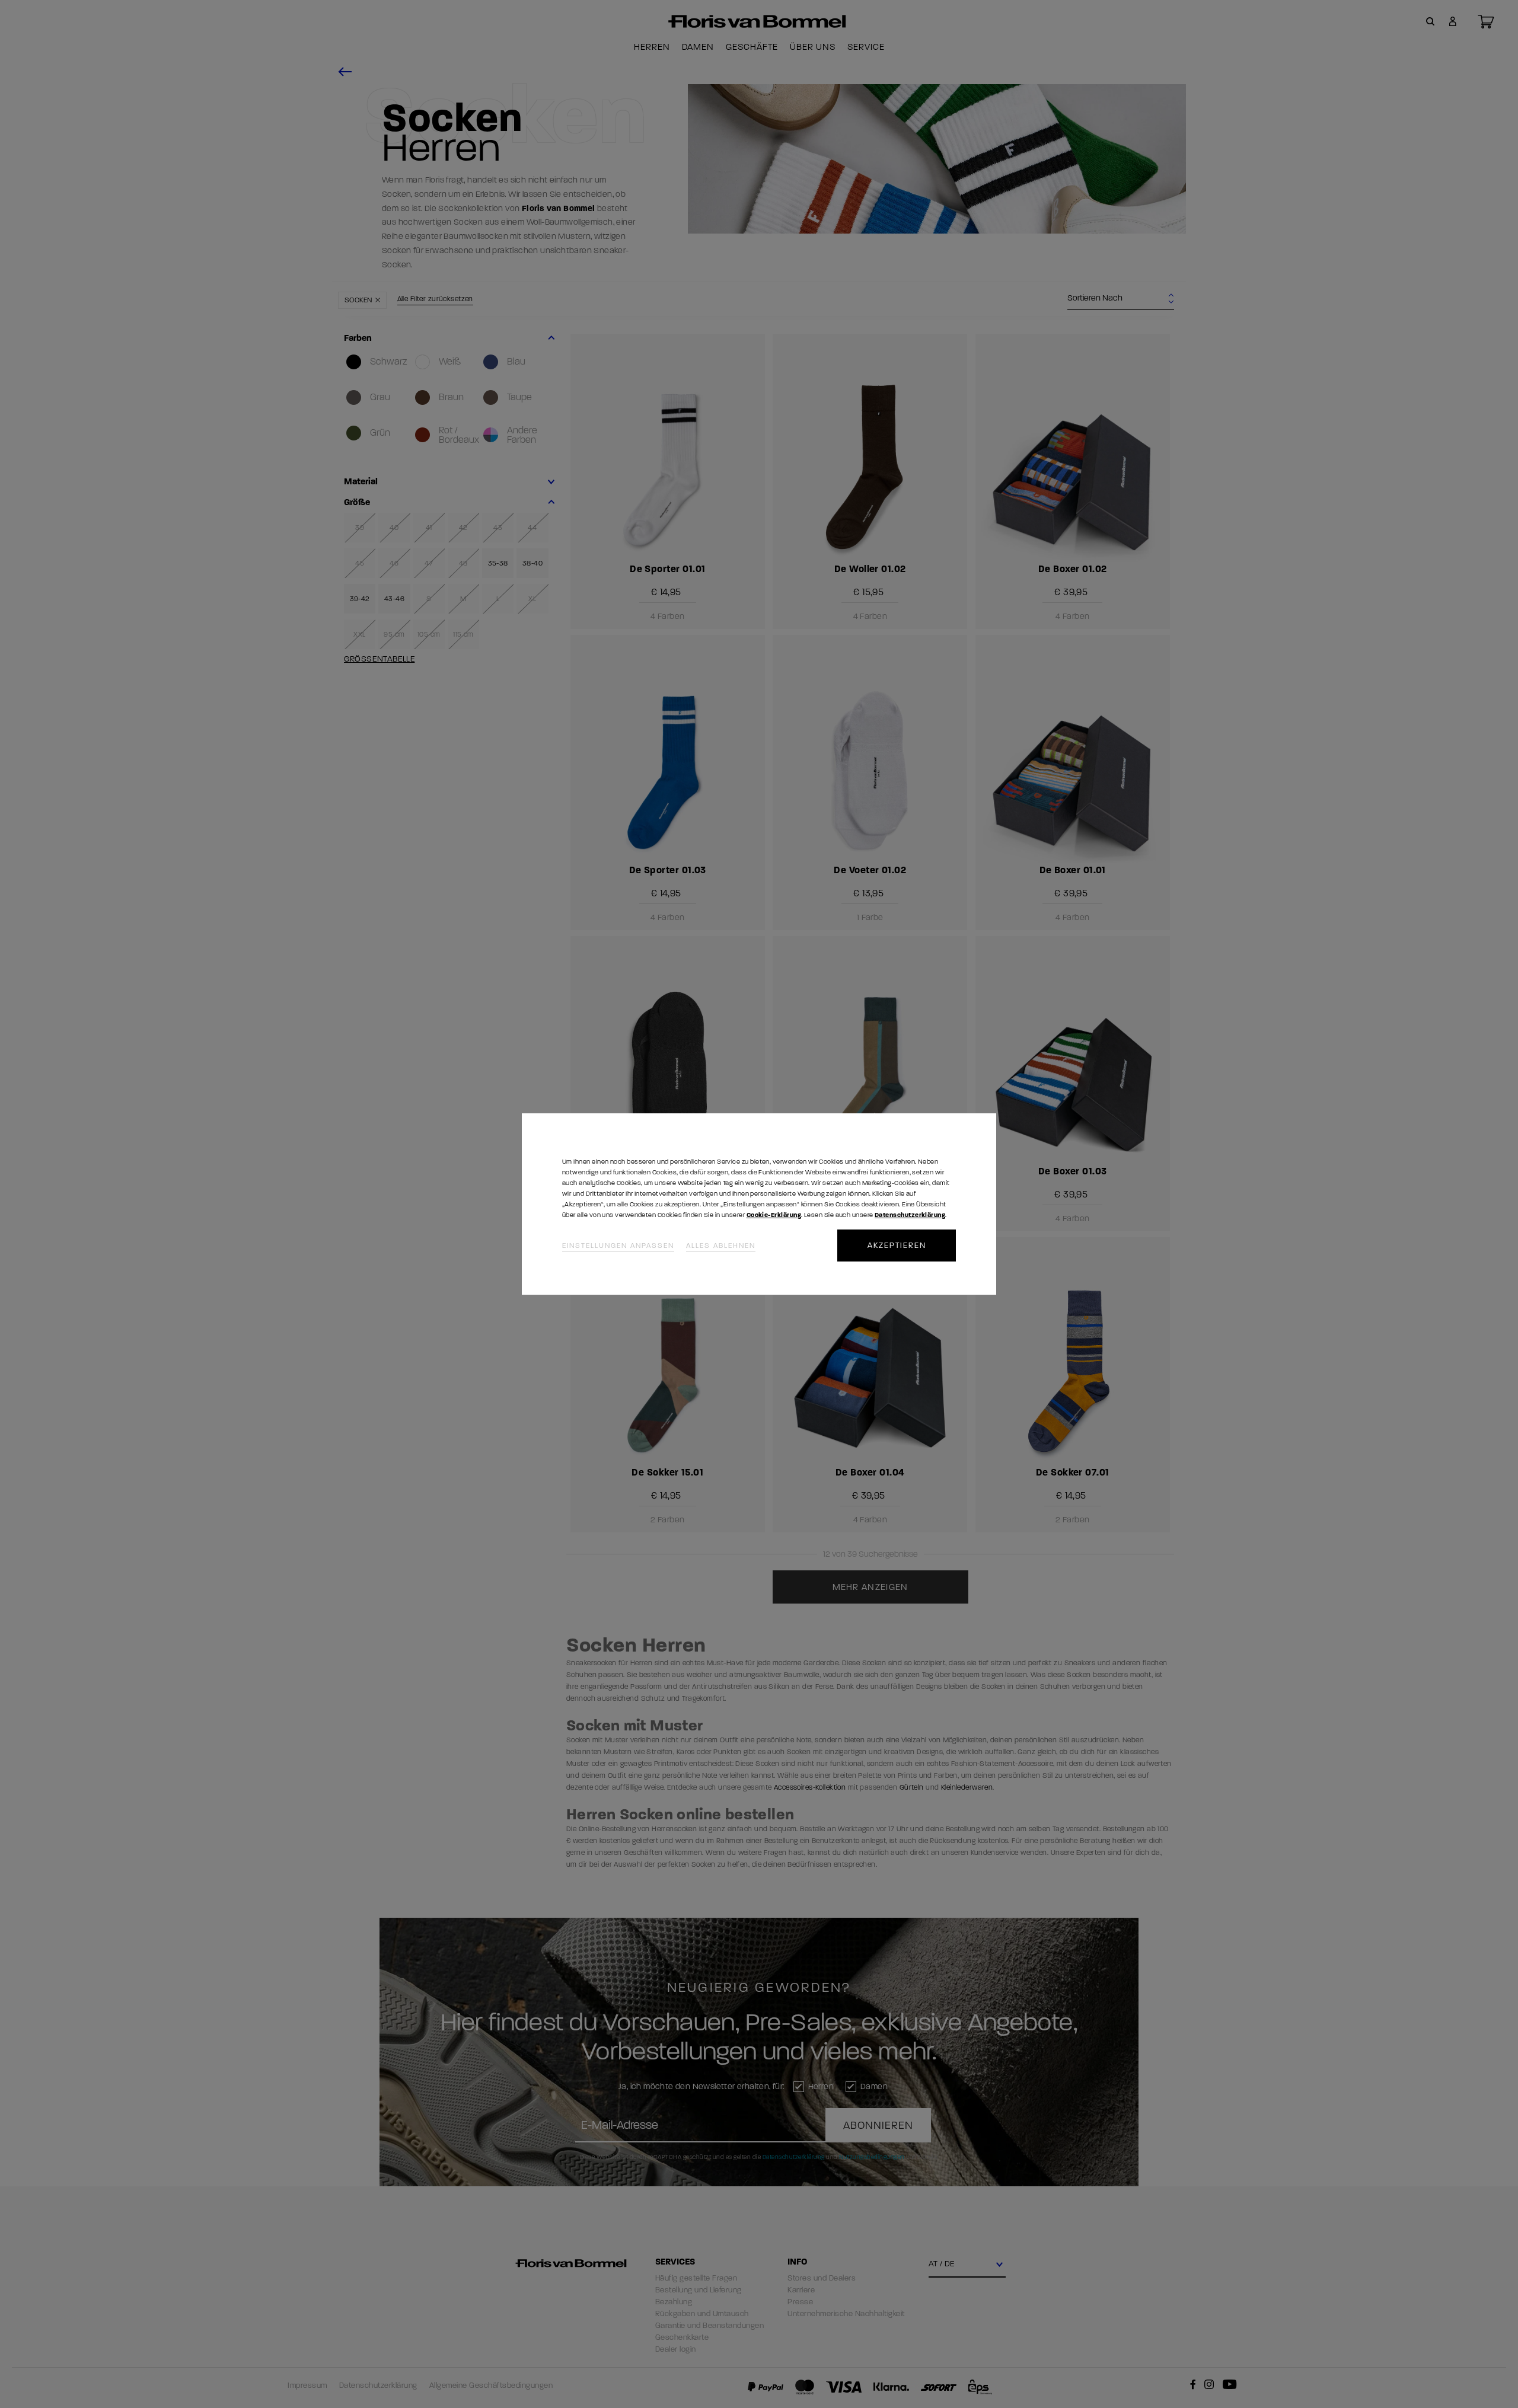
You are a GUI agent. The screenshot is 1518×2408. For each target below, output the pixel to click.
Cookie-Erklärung (774, 1215)
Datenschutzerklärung (910, 1215)
